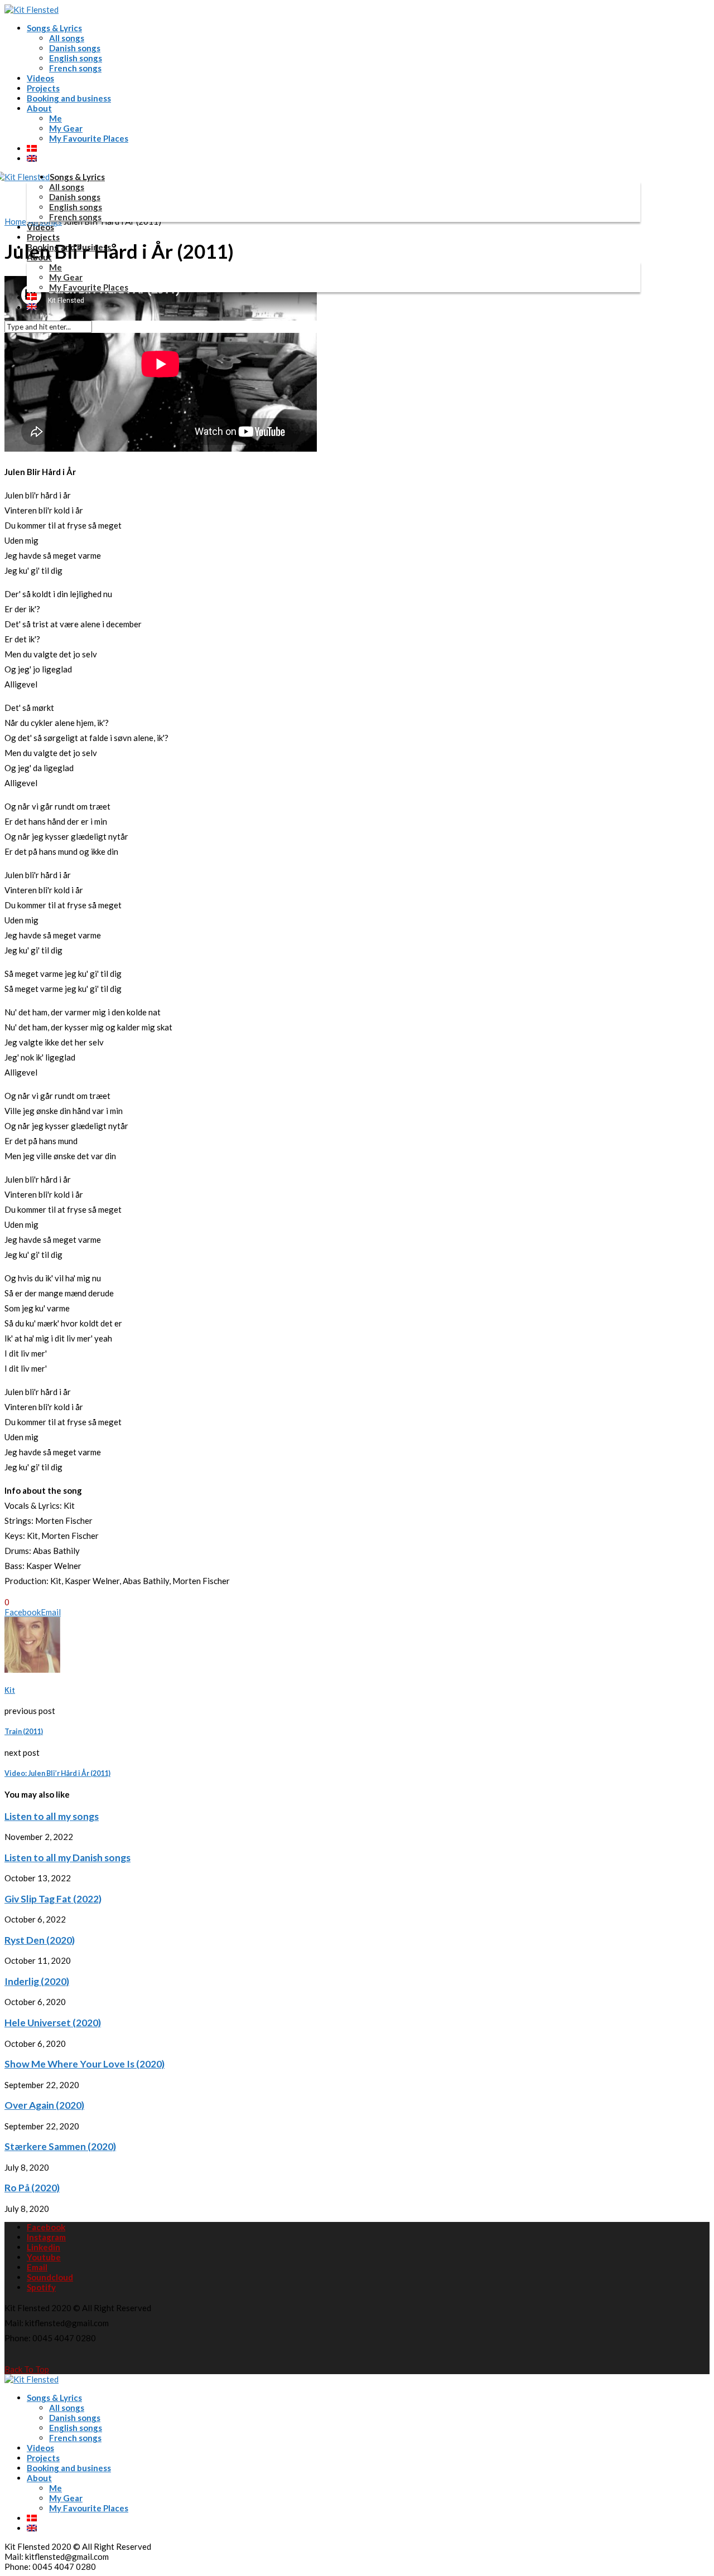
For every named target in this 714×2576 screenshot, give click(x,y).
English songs (76, 58)
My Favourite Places (89, 138)
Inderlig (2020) (37, 1981)
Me (56, 118)
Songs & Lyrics (54, 28)
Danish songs (75, 48)
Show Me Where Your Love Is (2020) (85, 2064)
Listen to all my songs (52, 1816)
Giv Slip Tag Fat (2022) (53, 1899)
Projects (43, 88)
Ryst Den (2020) (40, 1940)
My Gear (66, 128)
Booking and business (69, 98)
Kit (10, 1690)
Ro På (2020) (32, 2188)
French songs (75, 68)
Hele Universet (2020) (53, 2023)
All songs (67, 38)
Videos (40, 78)
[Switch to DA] (32, 148)
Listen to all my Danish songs (67, 1858)
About (39, 108)
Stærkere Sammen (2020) (60, 2146)
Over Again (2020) (44, 2105)
